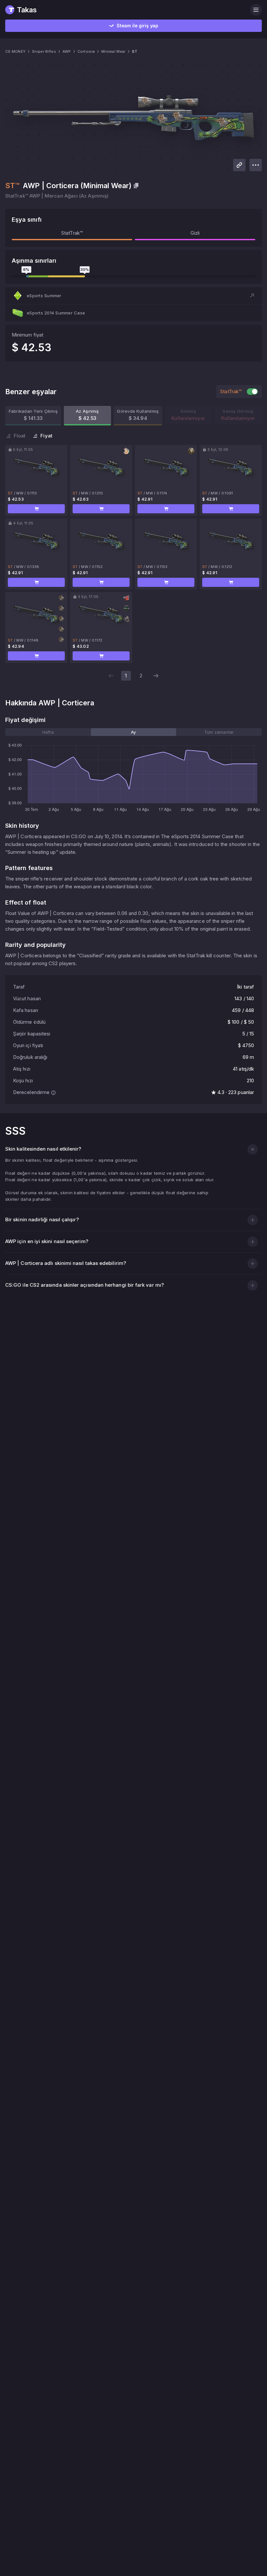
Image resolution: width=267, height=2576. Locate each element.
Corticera (86, 51)
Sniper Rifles (44, 51)
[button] (133, 296)
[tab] (48, 732)
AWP (67, 51)
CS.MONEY (15, 51)
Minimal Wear (113, 51)
